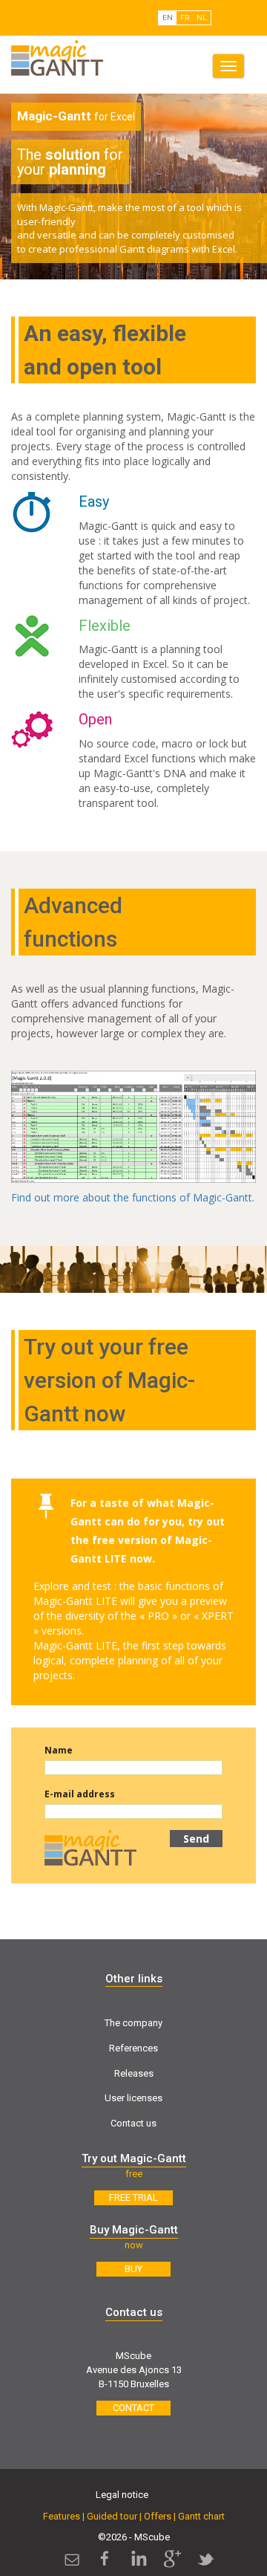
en (168, 17)
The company (133, 2023)
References (133, 2048)
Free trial (133, 2197)
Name (59, 1750)
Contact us (133, 2123)
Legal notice (122, 2495)
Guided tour (112, 2516)
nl (202, 17)
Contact (133, 2408)
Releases (134, 2073)
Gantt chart (201, 2516)
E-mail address (80, 1794)
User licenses (133, 2098)
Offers (158, 2516)
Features (62, 2516)
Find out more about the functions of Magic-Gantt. (133, 1197)
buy (133, 2269)
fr (185, 17)
